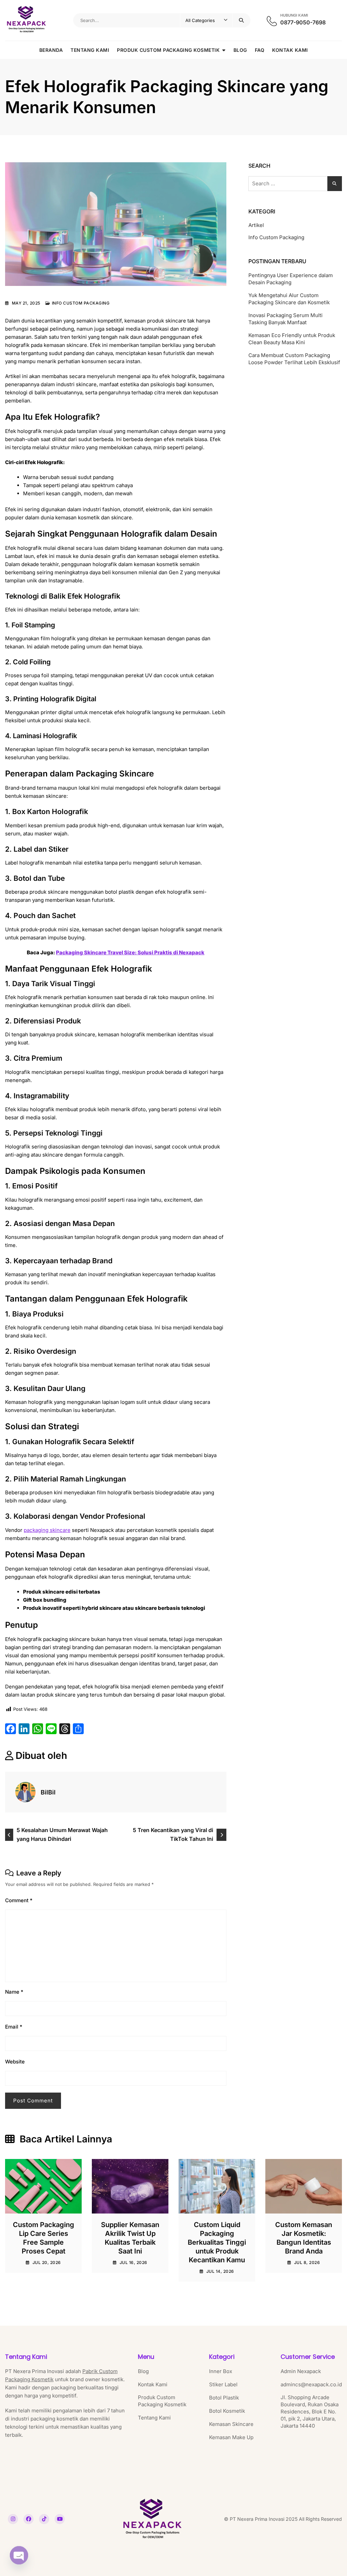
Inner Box (221, 2371)
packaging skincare (47, 1530)
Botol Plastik (224, 2398)
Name (14, 1992)
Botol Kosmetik (227, 2411)
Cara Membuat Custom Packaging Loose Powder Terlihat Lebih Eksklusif (294, 359)
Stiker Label (223, 2384)
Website (15, 2062)
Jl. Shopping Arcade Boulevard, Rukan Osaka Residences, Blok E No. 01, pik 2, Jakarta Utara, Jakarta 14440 (310, 2412)
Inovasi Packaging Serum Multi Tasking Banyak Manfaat (285, 319)
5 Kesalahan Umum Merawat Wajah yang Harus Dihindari (62, 1834)
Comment (19, 1900)
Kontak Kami (290, 50)
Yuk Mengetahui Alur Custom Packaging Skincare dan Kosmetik (289, 299)
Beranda (51, 50)
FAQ (260, 50)
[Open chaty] (19, 2558)
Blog (240, 50)
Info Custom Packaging (81, 303)
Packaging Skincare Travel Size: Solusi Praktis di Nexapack (130, 952)
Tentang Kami (90, 50)
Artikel (256, 225)
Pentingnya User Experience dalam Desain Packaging (291, 279)
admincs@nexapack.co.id (311, 2384)
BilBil (48, 1792)
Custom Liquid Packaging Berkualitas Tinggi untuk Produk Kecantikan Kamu (217, 2242)
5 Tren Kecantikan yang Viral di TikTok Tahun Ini (173, 1834)
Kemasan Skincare (231, 2424)
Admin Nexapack (301, 2371)
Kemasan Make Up (231, 2437)
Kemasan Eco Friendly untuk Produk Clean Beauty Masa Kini (292, 339)
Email (14, 2027)
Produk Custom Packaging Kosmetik (168, 50)
